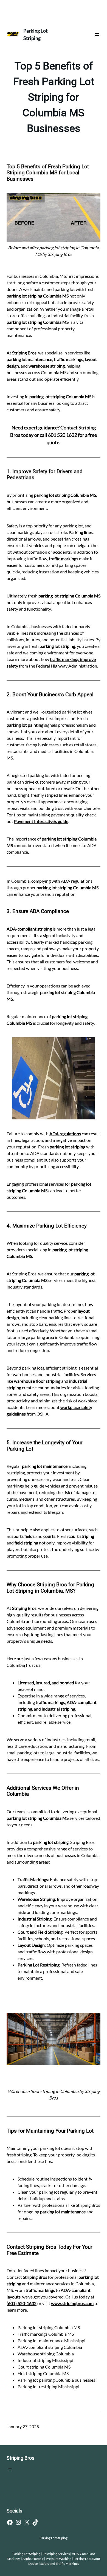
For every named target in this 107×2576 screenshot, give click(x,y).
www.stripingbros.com (72, 2303)
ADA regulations (65, 1134)
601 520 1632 (63, 435)
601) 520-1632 (22, 2303)
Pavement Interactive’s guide (41, 821)
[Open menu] (97, 34)
